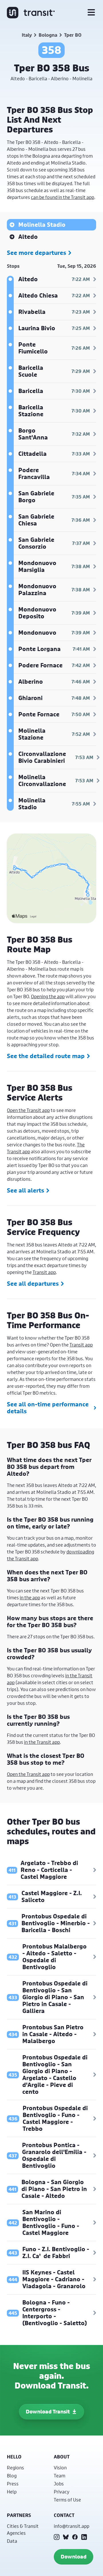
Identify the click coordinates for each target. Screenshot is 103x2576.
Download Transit (48, 2412)
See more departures (36, 253)
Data (12, 2541)
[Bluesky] (66, 2537)
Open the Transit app (28, 1110)
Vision (60, 2467)
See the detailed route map (46, 1056)
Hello (14, 2457)
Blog (12, 2476)
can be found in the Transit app (63, 197)
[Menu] (91, 13)
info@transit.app (72, 2526)
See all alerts (25, 1191)
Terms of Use (67, 2500)
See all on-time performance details (48, 1408)
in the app (30, 1597)
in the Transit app (42, 1742)
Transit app (44, 1272)
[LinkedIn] (84, 2537)
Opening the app (48, 996)
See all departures (33, 1284)
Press (13, 2484)
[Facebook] (75, 2537)
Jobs (59, 2484)
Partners (19, 2515)
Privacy (62, 2492)
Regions (15, 2467)
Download (74, 2557)
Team (60, 2476)
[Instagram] (57, 2537)
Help (12, 2492)
